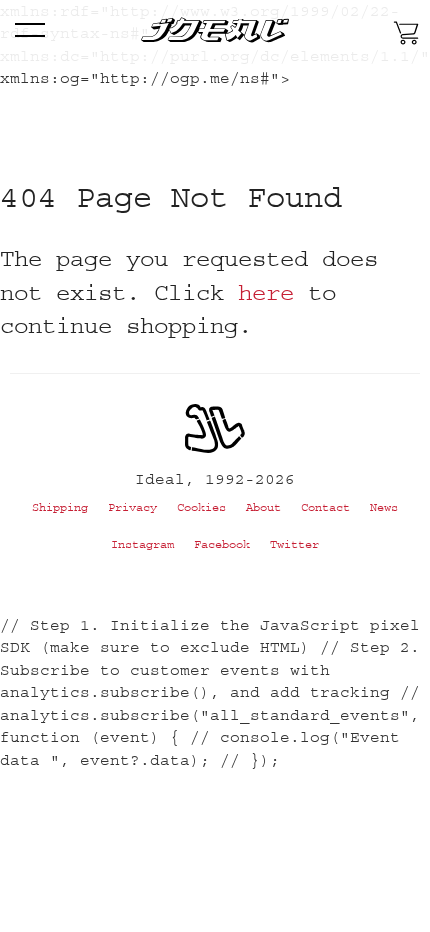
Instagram (142, 544)
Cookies (201, 507)
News (384, 507)
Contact (325, 507)
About (263, 507)
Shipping (60, 507)
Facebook (222, 544)
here (266, 292)
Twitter (294, 544)
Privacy (132, 507)
